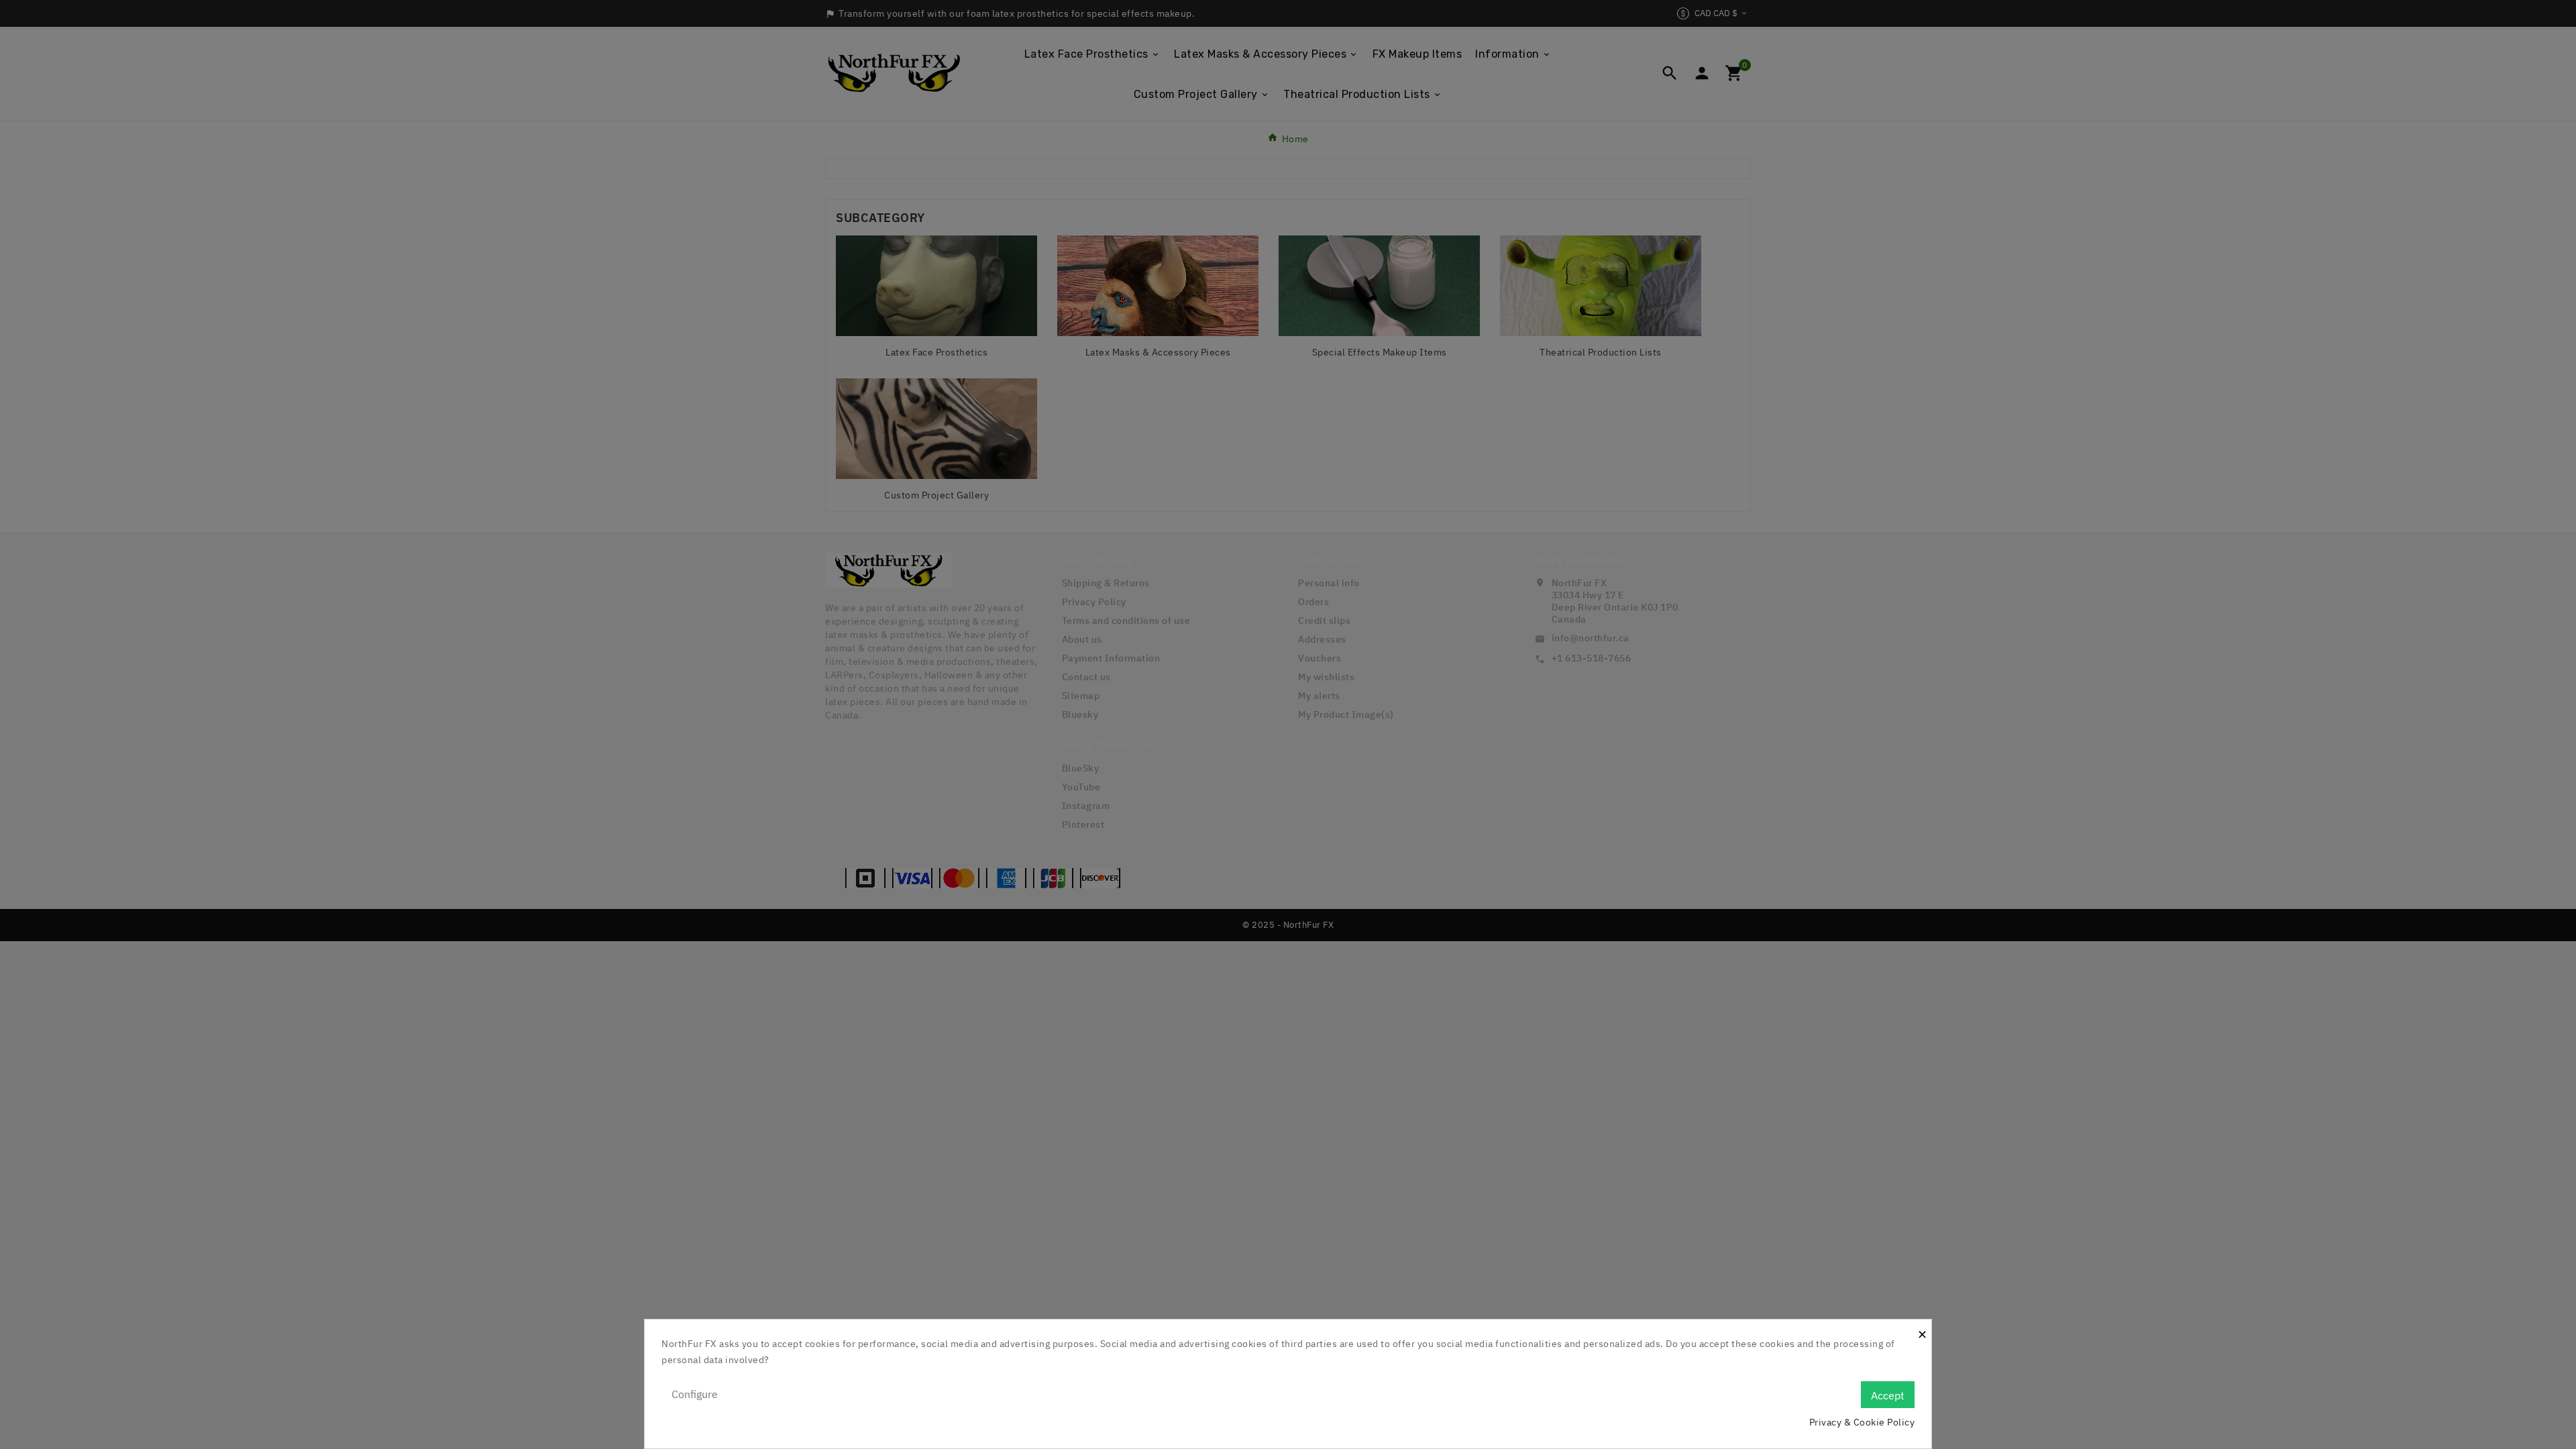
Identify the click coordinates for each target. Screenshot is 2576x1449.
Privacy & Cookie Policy (1862, 1422)
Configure (695, 1394)
